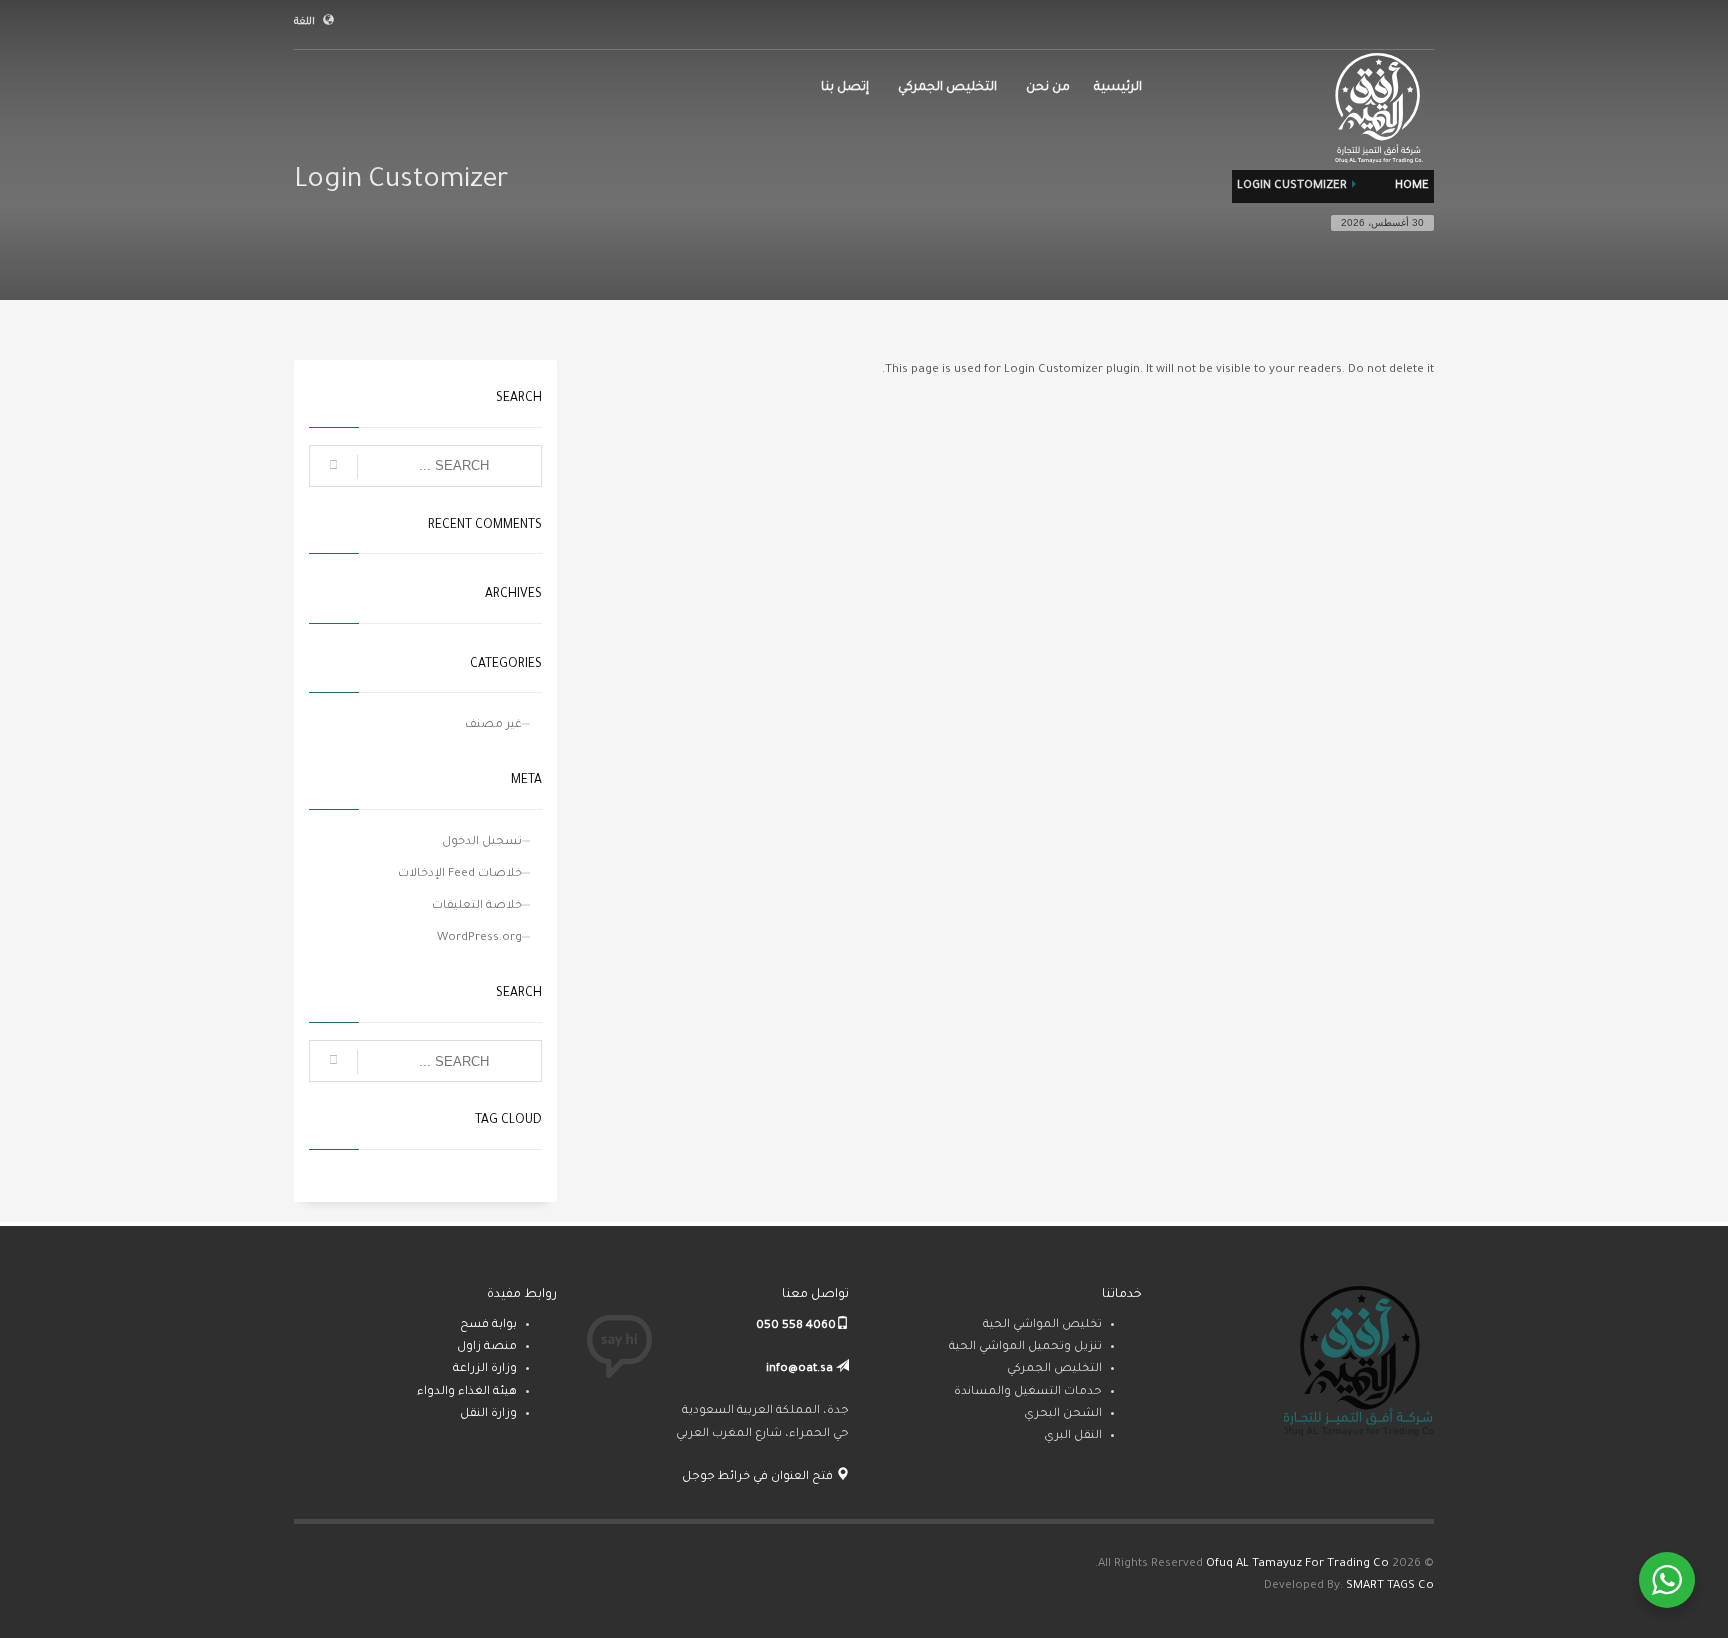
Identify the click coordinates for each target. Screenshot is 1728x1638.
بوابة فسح (488, 1325)
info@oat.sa (799, 1369)
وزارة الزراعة (485, 1369)
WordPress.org (479, 938)
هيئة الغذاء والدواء (467, 1392)
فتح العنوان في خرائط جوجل (759, 1477)
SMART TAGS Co (1390, 1586)
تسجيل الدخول (482, 842)
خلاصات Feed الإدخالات (460, 874)
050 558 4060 (796, 1326)
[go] (333, 467)
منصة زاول (487, 1347)
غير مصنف (493, 725)
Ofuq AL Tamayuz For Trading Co (1297, 1564)
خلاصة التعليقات (477, 906)
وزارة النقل (488, 1414)
